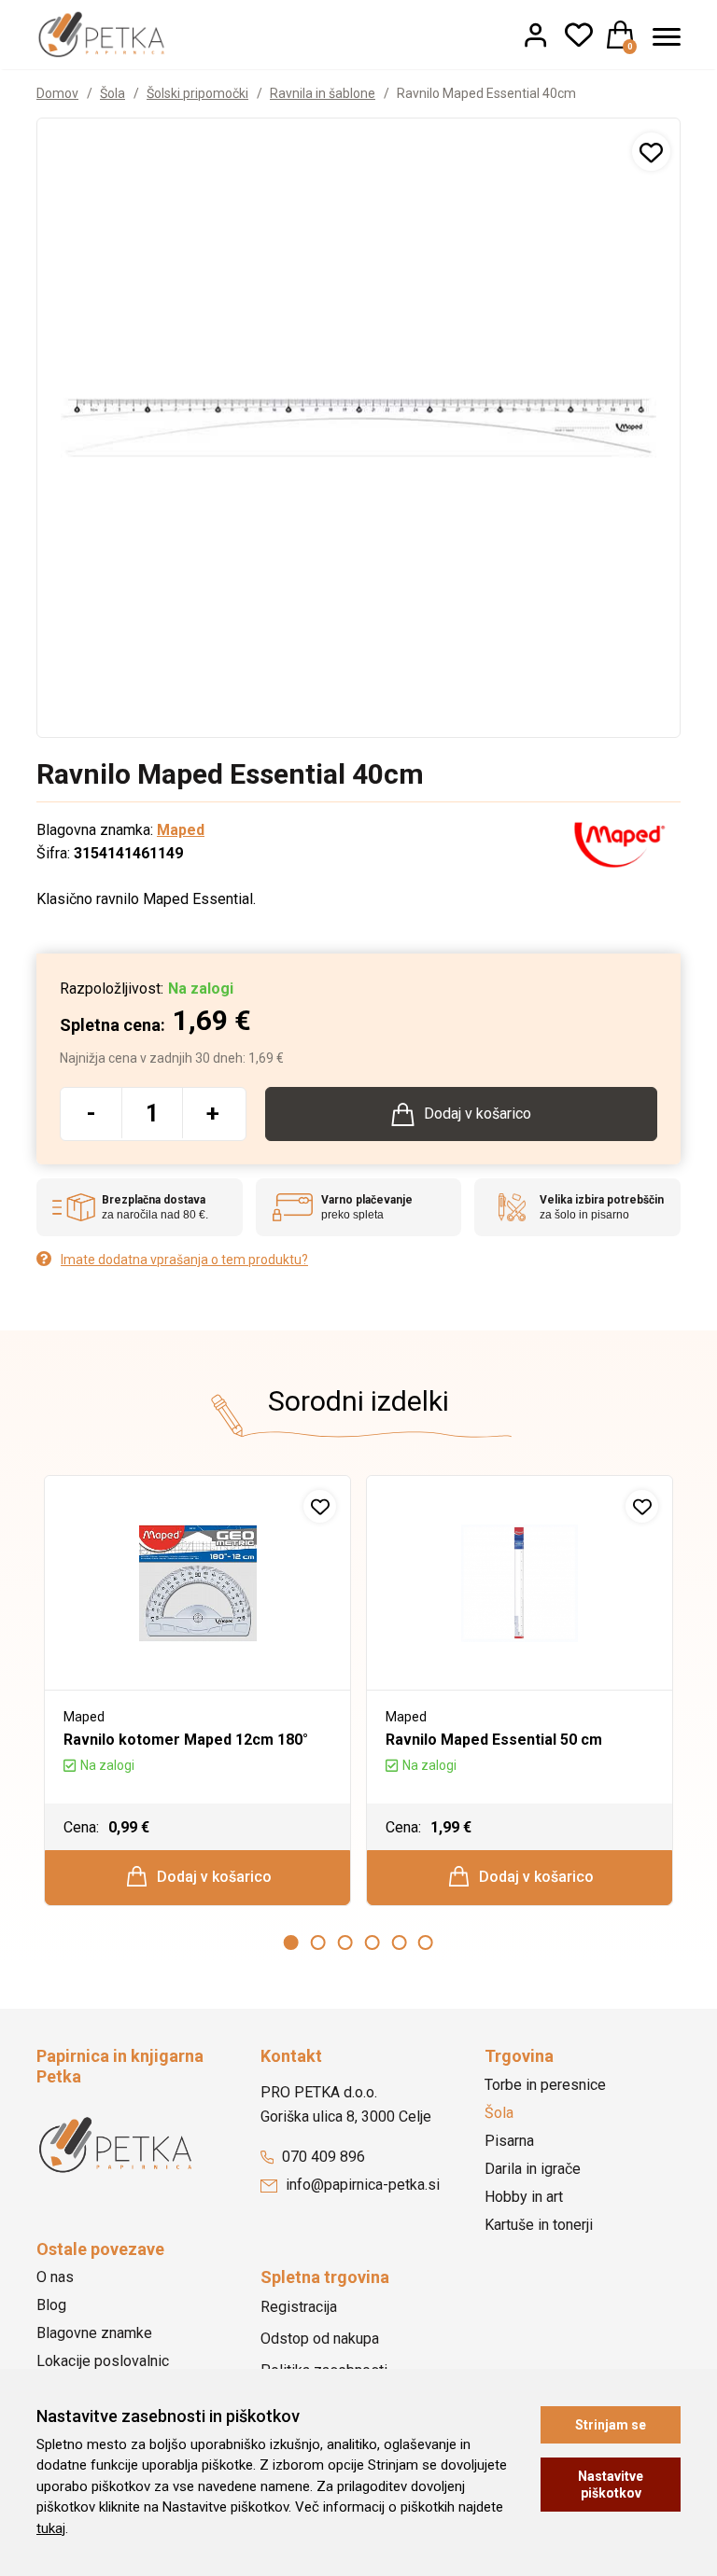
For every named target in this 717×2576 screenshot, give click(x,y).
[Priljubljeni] (579, 35)
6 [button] (426, 1942)
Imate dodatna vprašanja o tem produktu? (184, 1260)
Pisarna (509, 2141)
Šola (112, 93)
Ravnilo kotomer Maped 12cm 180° (186, 1740)
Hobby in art (524, 2197)
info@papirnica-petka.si (361, 2185)
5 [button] (399, 1942)
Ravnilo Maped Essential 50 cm (494, 1740)
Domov (57, 93)
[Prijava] (535, 35)
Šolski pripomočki (197, 93)
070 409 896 (322, 2157)
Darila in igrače (533, 2169)
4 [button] (372, 1942)
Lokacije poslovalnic (103, 2361)
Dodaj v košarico (212, 1877)
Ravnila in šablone (323, 93)
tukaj (51, 2528)
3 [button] (345, 1942)
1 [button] (291, 1942)
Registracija (299, 2307)
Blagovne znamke (94, 2333)
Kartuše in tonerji (539, 2225)
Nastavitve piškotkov (611, 2485)
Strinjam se (611, 2425)
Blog (51, 2305)
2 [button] (318, 1942)
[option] (197, 1691)
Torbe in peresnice (545, 2085)
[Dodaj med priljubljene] (651, 152)
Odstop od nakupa (320, 2339)
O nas (55, 2277)
